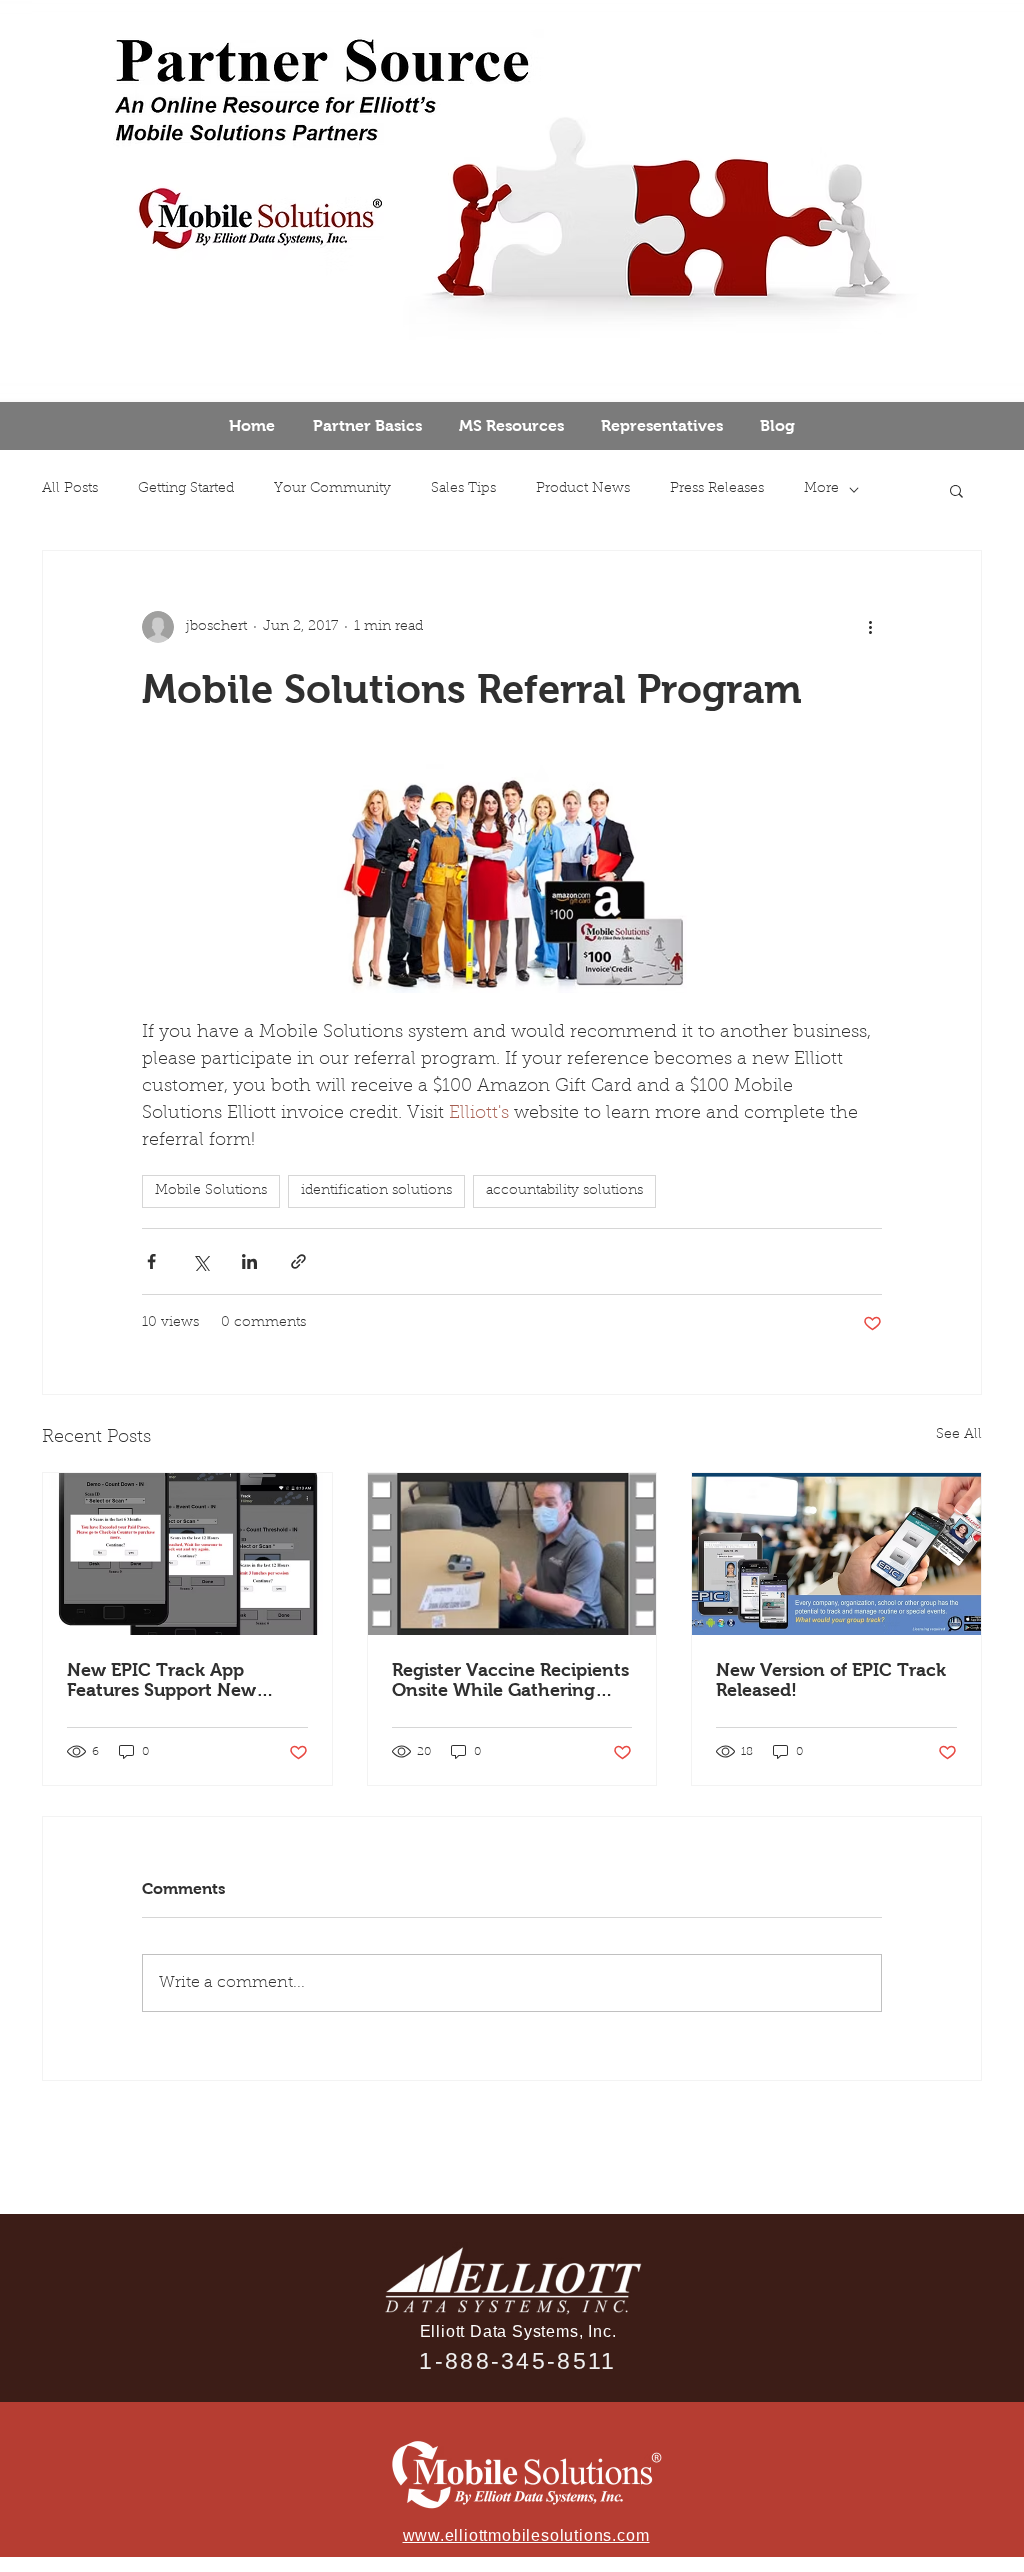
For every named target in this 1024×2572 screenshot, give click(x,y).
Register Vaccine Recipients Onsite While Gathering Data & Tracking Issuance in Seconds (510, 1680)
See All (959, 1435)
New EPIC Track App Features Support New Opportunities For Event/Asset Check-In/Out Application (180, 1680)
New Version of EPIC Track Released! (831, 1680)
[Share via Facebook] (151, 1261)
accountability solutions (564, 1191)
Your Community (332, 489)
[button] (956, 490)
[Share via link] (298, 1261)
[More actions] (870, 627)
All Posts (70, 489)
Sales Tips (463, 489)
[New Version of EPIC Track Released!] (836, 1554)
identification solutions (376, 1191)
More (821, 489)
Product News (583, 489)
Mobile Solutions (211, 1191)
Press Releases (717, 489)
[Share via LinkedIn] (249, 1261)
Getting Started (186, 489)
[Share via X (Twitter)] (200, 1261)
